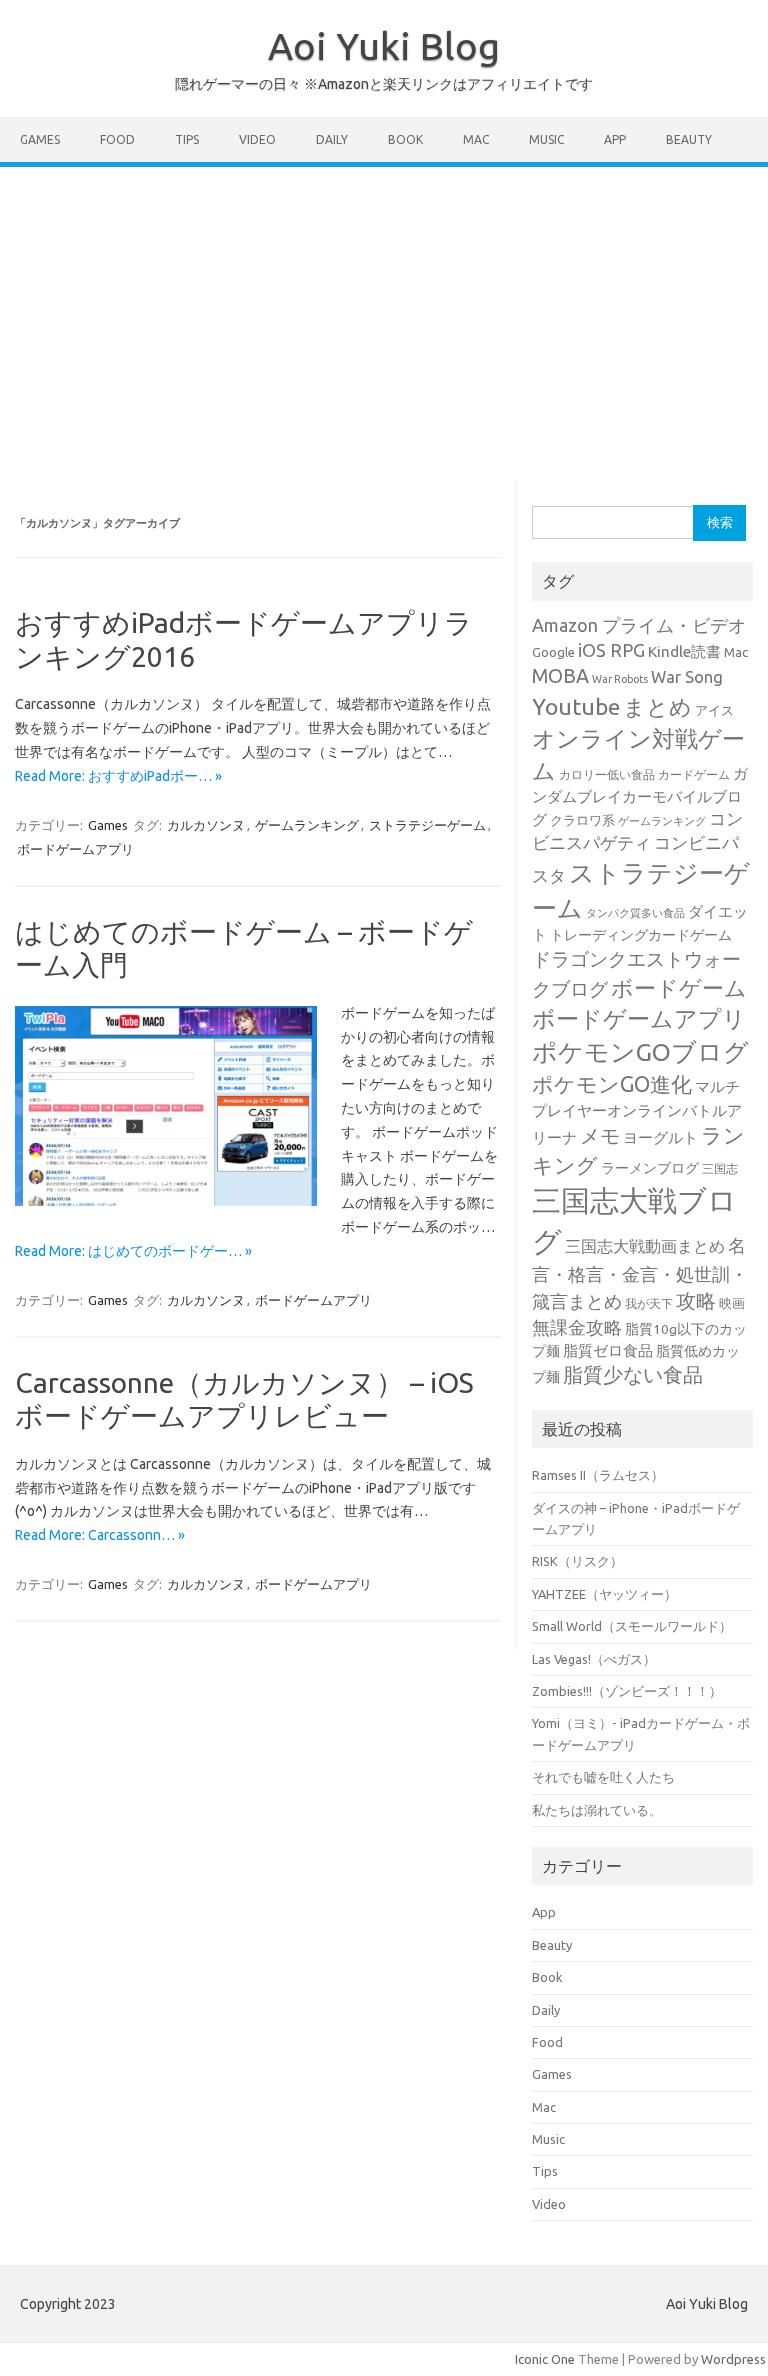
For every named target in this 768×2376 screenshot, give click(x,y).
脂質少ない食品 (633, 1374)
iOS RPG (611, 650)
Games (40, 139)
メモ (600, 1136)
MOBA (560, 676)
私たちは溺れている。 (597, 1810)
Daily (332, 139)
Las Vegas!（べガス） (594, 1659)
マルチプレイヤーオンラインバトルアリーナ (637, 1112)
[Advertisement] (384, 317)
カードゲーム (694, 774)
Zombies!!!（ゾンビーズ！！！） (627, 1691)
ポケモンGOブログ (640, 1052)
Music (546, 139)
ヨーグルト (660, 1137)
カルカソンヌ (206, 825)
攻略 (696, 1300)
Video (257, 139)
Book (405, 139)
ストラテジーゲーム (427, 825)
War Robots (620, 679)
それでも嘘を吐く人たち (603, 1777)
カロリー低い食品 (607, 774)
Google (553, 652)
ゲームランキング (307, 825)
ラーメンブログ (650, 1168)
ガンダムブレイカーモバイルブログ (640, 796)
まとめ (657, 706)
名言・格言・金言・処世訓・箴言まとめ (640, 1273)
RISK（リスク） (577, 1561)
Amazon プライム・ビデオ (639, 625)
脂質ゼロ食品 (608, 1350)
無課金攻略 (577, 1327)
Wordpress (733, 2359)
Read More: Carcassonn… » (100, 1535)
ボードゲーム (679, 988)
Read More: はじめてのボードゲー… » (133, 1251)
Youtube (576, 706)
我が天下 (649, 1303)
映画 (732, 1303)
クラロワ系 (582, 820)
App (615, 139)
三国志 (720, 1168)
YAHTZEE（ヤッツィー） (604, 1594)
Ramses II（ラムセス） (598, 1475)
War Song (687, 677)
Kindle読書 (684, 651)
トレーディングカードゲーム (641, 935)
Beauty (689, 139)
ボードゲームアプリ (75, 849)
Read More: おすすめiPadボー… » (118, 776)
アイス (714, 710)
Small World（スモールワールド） (632, 1626)
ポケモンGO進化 (612, 1084)
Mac (476, 139)
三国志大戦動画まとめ (645, 1246)
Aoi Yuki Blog (384, 46)
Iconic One (545, 2359)
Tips (187, 139)
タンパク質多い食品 (635, 913)
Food (117, 139)
